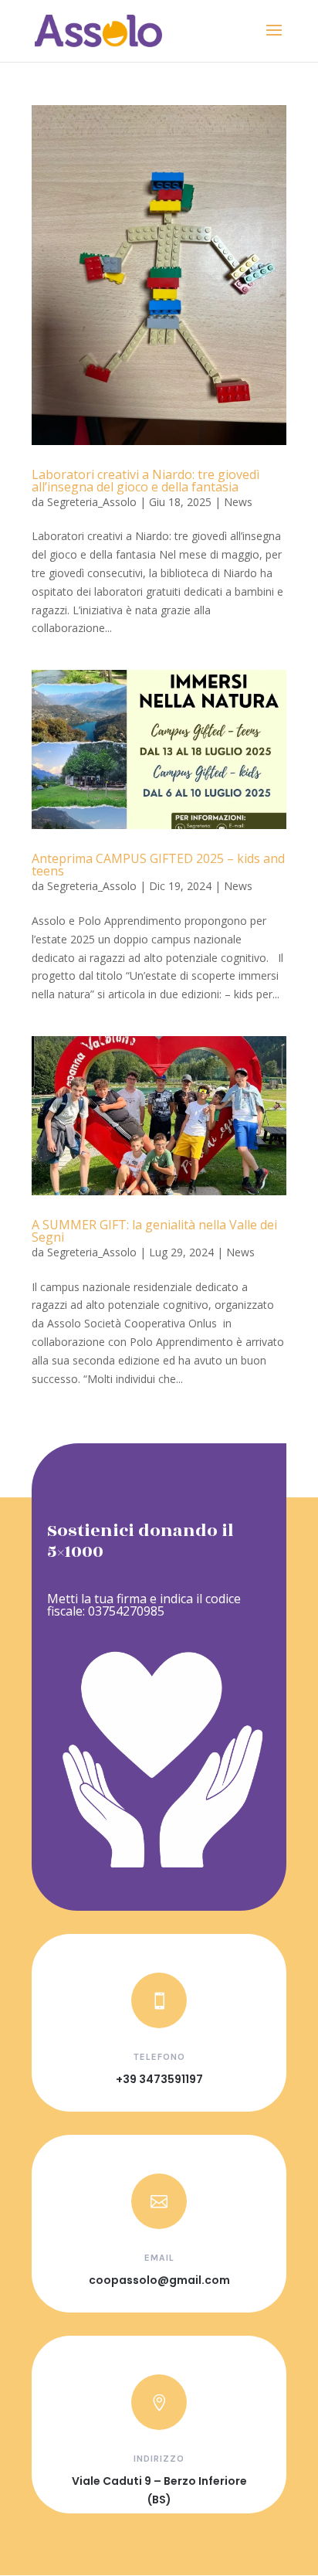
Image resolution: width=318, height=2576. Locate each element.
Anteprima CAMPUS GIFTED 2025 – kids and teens (158, 865)
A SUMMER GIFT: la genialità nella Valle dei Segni (154, 1231)
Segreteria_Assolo (92, 502)
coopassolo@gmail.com (159, 2280)
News (238, 502)
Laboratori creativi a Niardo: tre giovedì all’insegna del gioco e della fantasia (145, 481)
